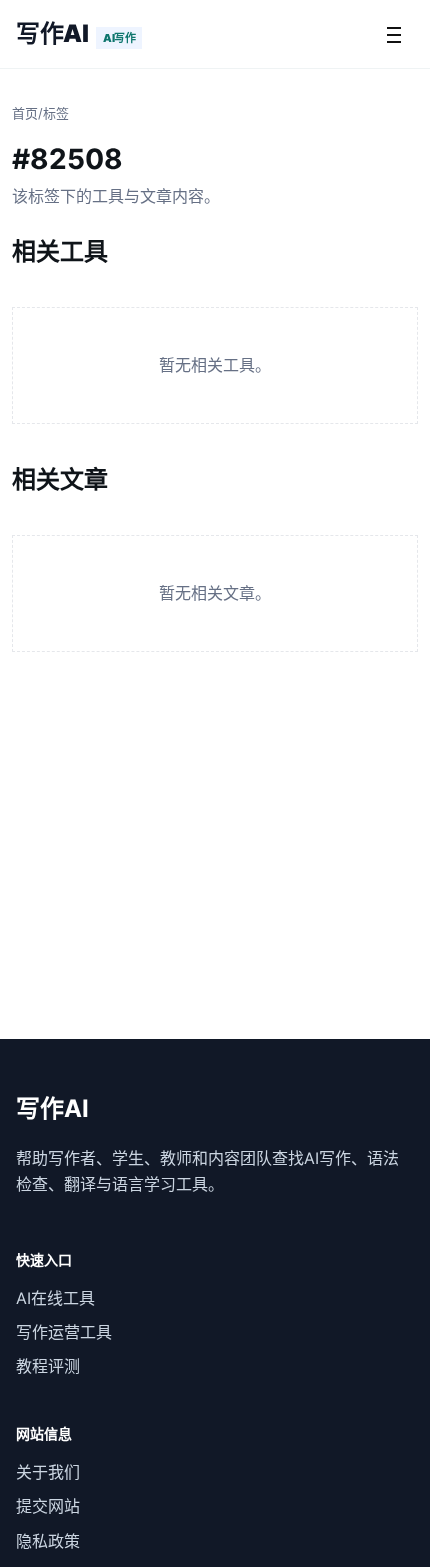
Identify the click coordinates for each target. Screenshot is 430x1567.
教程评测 (48, 1366)
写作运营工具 (64, 1332)
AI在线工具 (55, 1298)
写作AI (52, 33)
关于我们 (48, 1472)
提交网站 (48, 1506)
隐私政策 (48, 1541)
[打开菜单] (394, 34)
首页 (25, 113)
